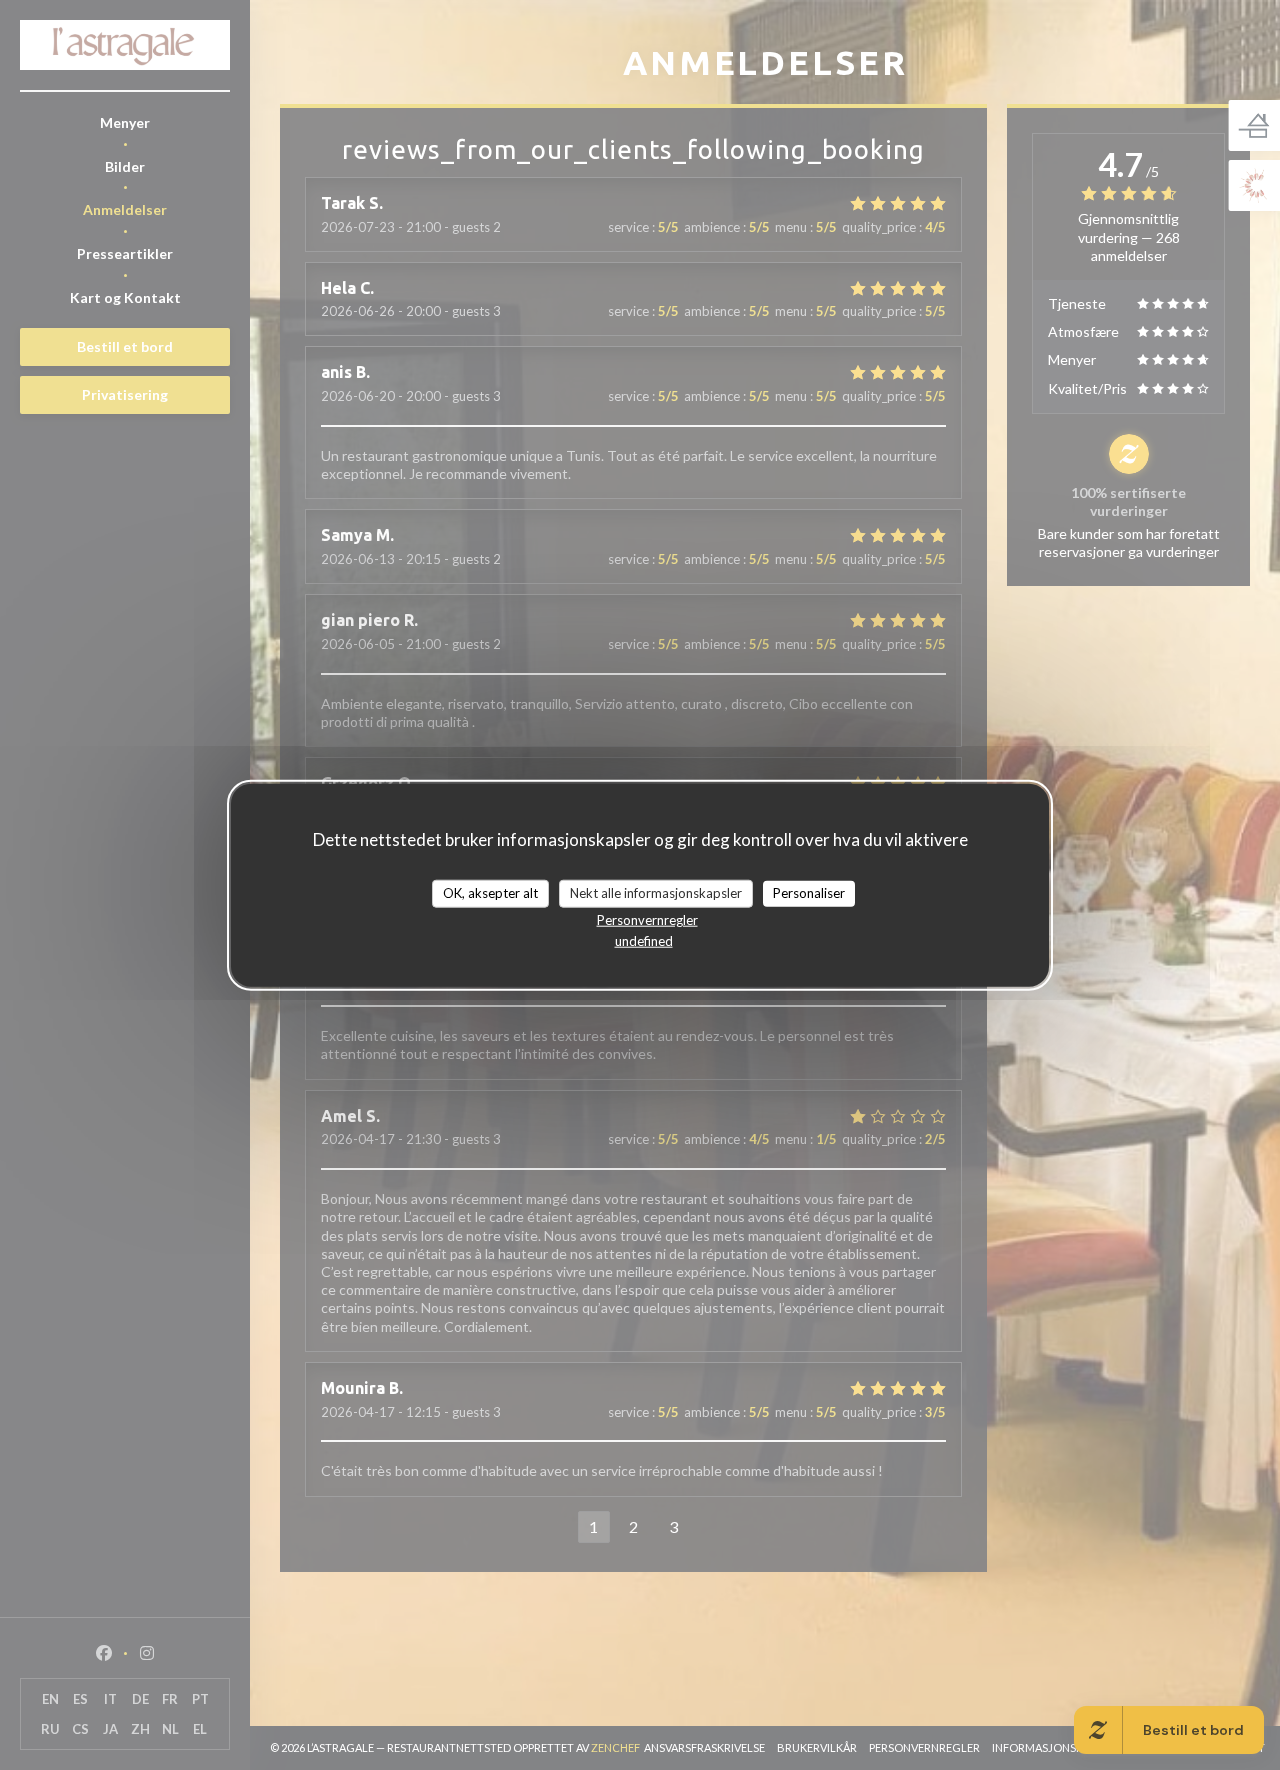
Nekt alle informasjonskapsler (656, 893)
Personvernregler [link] (647, 919)
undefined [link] (644, 940)
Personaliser (809, 893)
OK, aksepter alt (490, 893)
